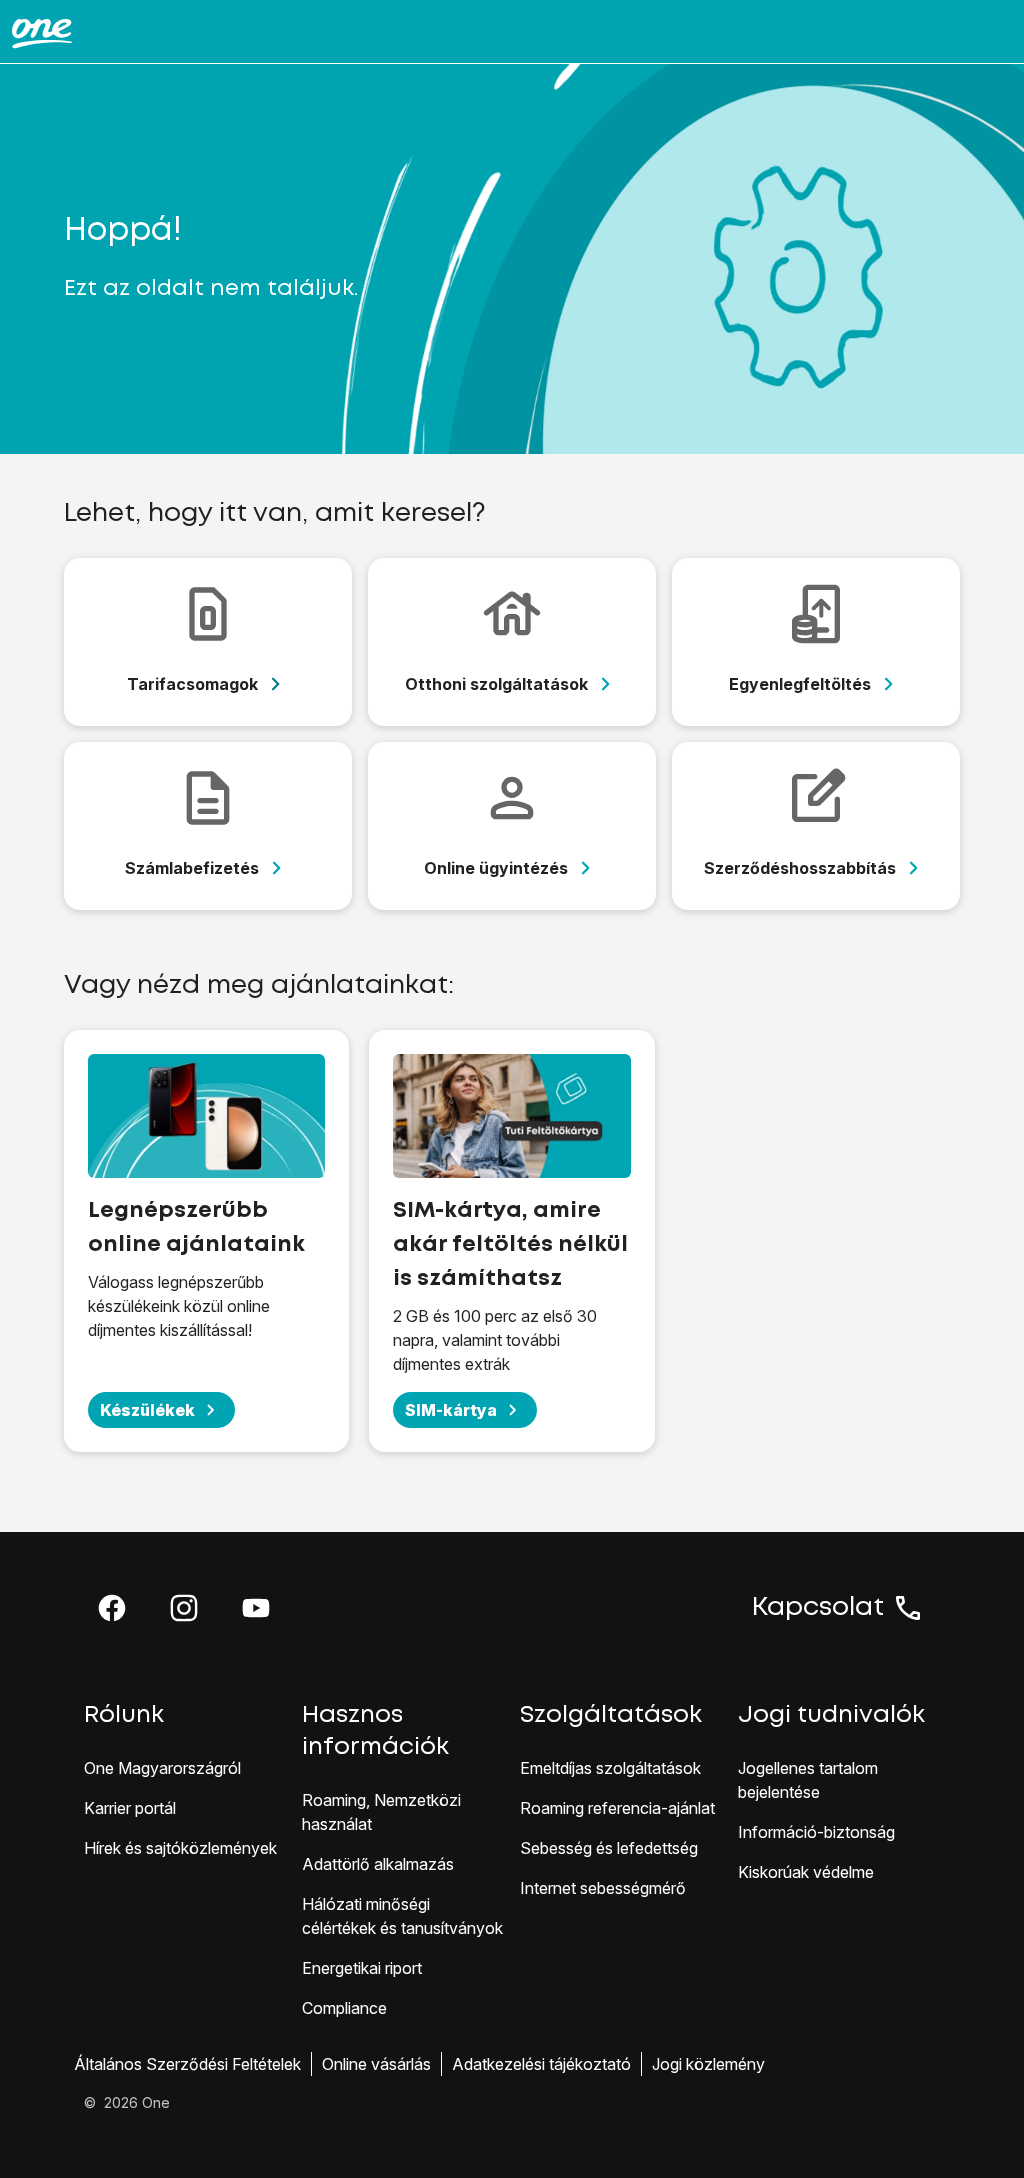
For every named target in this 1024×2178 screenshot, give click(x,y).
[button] (112, 1608)
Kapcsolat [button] (818, 1608)
